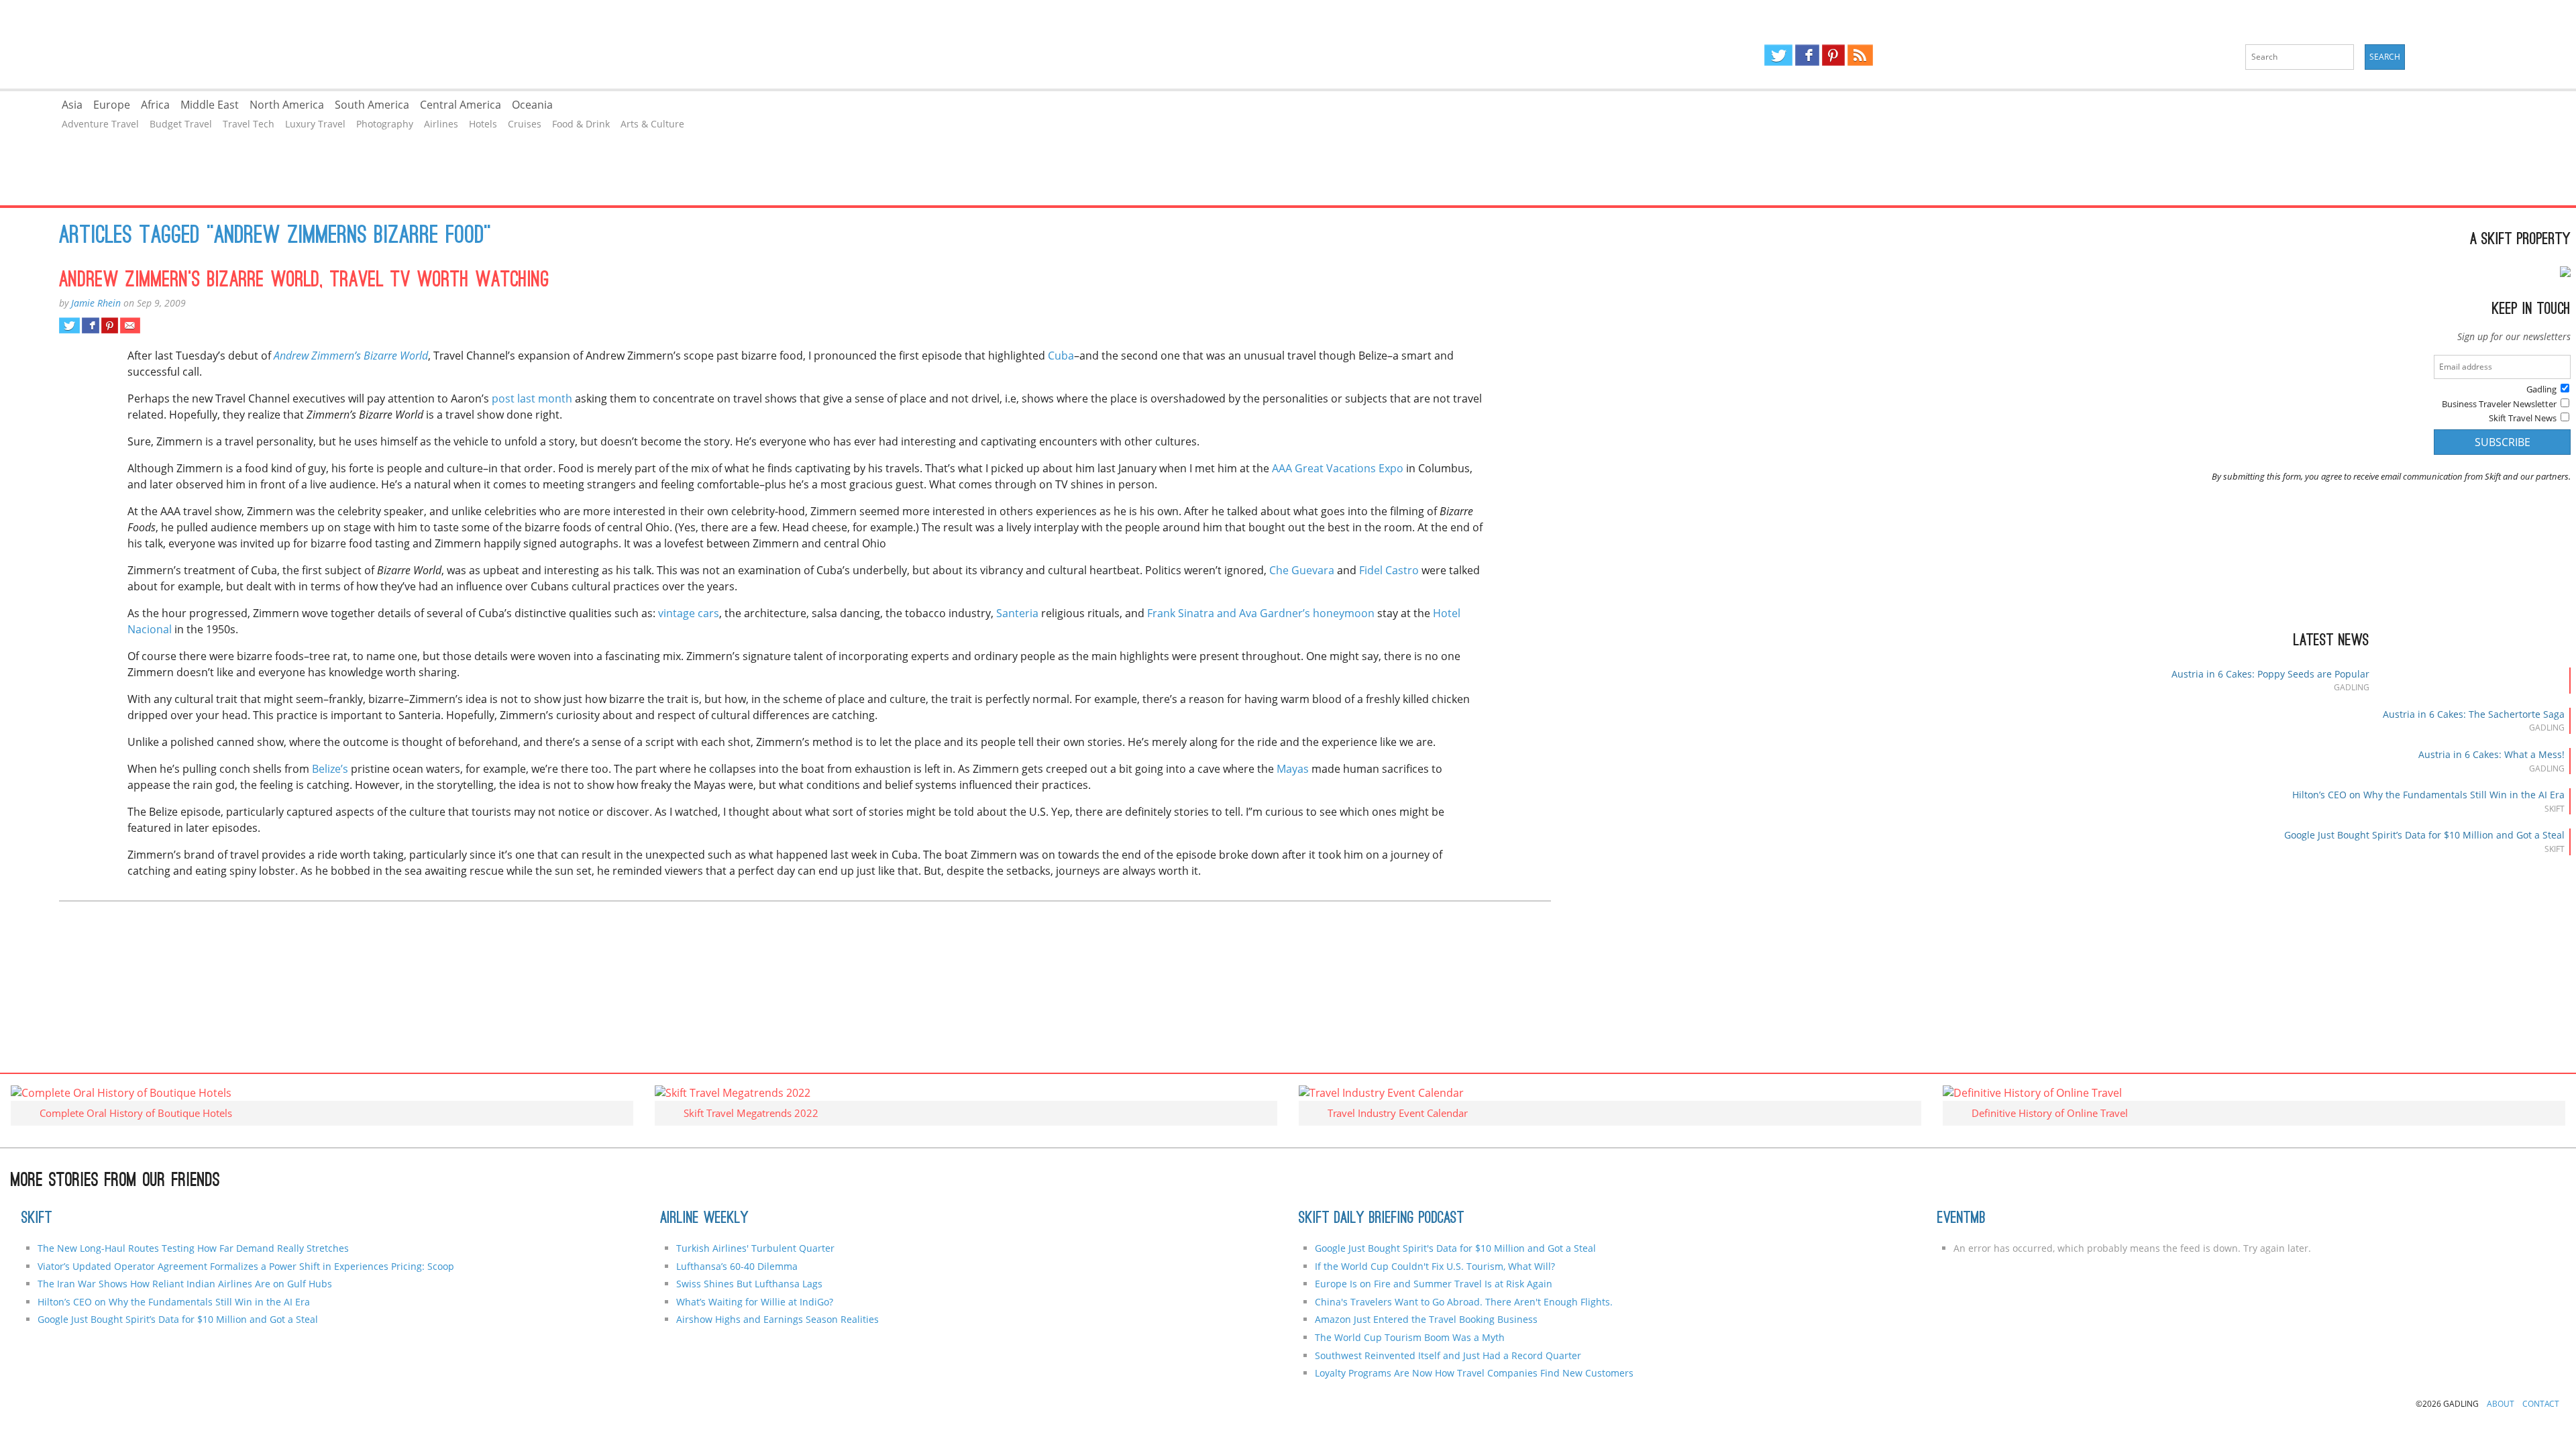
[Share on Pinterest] (110, 325)
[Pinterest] (1833, 55)
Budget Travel (181, 124)
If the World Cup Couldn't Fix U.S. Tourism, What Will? (1435, 1266)
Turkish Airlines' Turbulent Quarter (755, 1248)
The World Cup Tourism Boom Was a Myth (1410, 1337)
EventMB (1962, 1219)
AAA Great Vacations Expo (1338, 468)
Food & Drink (581, 124)
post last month (531, 398)
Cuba (1061, 356)
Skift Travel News (2523, 418)
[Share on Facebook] (90, 325)
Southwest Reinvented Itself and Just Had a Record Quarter (1448, 1355)
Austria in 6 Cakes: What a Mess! (2491, 754)
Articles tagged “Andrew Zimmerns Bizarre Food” (275, 237)
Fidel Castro (1388, 570)
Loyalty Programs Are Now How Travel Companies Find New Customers (1474, 1373)
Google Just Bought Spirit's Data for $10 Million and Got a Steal (1455, 1248)
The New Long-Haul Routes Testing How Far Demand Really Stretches (193, 1248)
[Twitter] (1778, 55)
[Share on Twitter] (69, 325)
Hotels (483, 124)
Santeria (1017, 613)
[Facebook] (1807, 55)
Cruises (525, 124)
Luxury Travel (315, 124)
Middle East (210, 105)
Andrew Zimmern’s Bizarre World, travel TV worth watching (304, 281)
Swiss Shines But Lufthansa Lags (749, 1284)
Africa (155, 105)
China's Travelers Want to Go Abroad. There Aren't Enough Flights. (1464, 1302)
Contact (2541, 1404)
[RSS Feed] (1860, 55)
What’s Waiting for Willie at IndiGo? (755, 1302)
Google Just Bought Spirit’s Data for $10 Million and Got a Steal (2424, 835)
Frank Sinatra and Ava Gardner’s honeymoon (1262, 613)
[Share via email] (130, 325)
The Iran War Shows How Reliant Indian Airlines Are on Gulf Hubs (185, 1284)
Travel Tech (249, 124)
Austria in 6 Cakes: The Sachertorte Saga (2474, 714)
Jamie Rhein (96, 303)
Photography (385, 124)
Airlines (441, 124)
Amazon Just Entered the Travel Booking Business (1426, 1319)
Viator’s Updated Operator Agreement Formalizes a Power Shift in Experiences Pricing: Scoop (246, 1266)
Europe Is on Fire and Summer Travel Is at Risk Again (1434, 1284)
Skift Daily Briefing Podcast (1382, 1219)
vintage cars (689, 613)
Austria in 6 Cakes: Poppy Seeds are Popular (2270, 674)
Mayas (1293, 769)
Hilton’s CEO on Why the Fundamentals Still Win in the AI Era (2428, 795)
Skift (37, 1219)
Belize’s (329, 769)
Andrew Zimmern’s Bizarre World (351, 356)
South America (372, 105)
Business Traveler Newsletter (2499, 404)
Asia (72, 105)
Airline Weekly (704, 1219)
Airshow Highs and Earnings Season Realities (777, 1319)
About (2501, 1404)
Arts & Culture (652, 124)
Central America (461, 105)
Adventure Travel (100, 124)
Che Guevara (1303, 570)
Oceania (532, 105)
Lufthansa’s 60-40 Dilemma (738, 1266)
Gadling (644, 44)
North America (287, 105)
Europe (112, 105)
